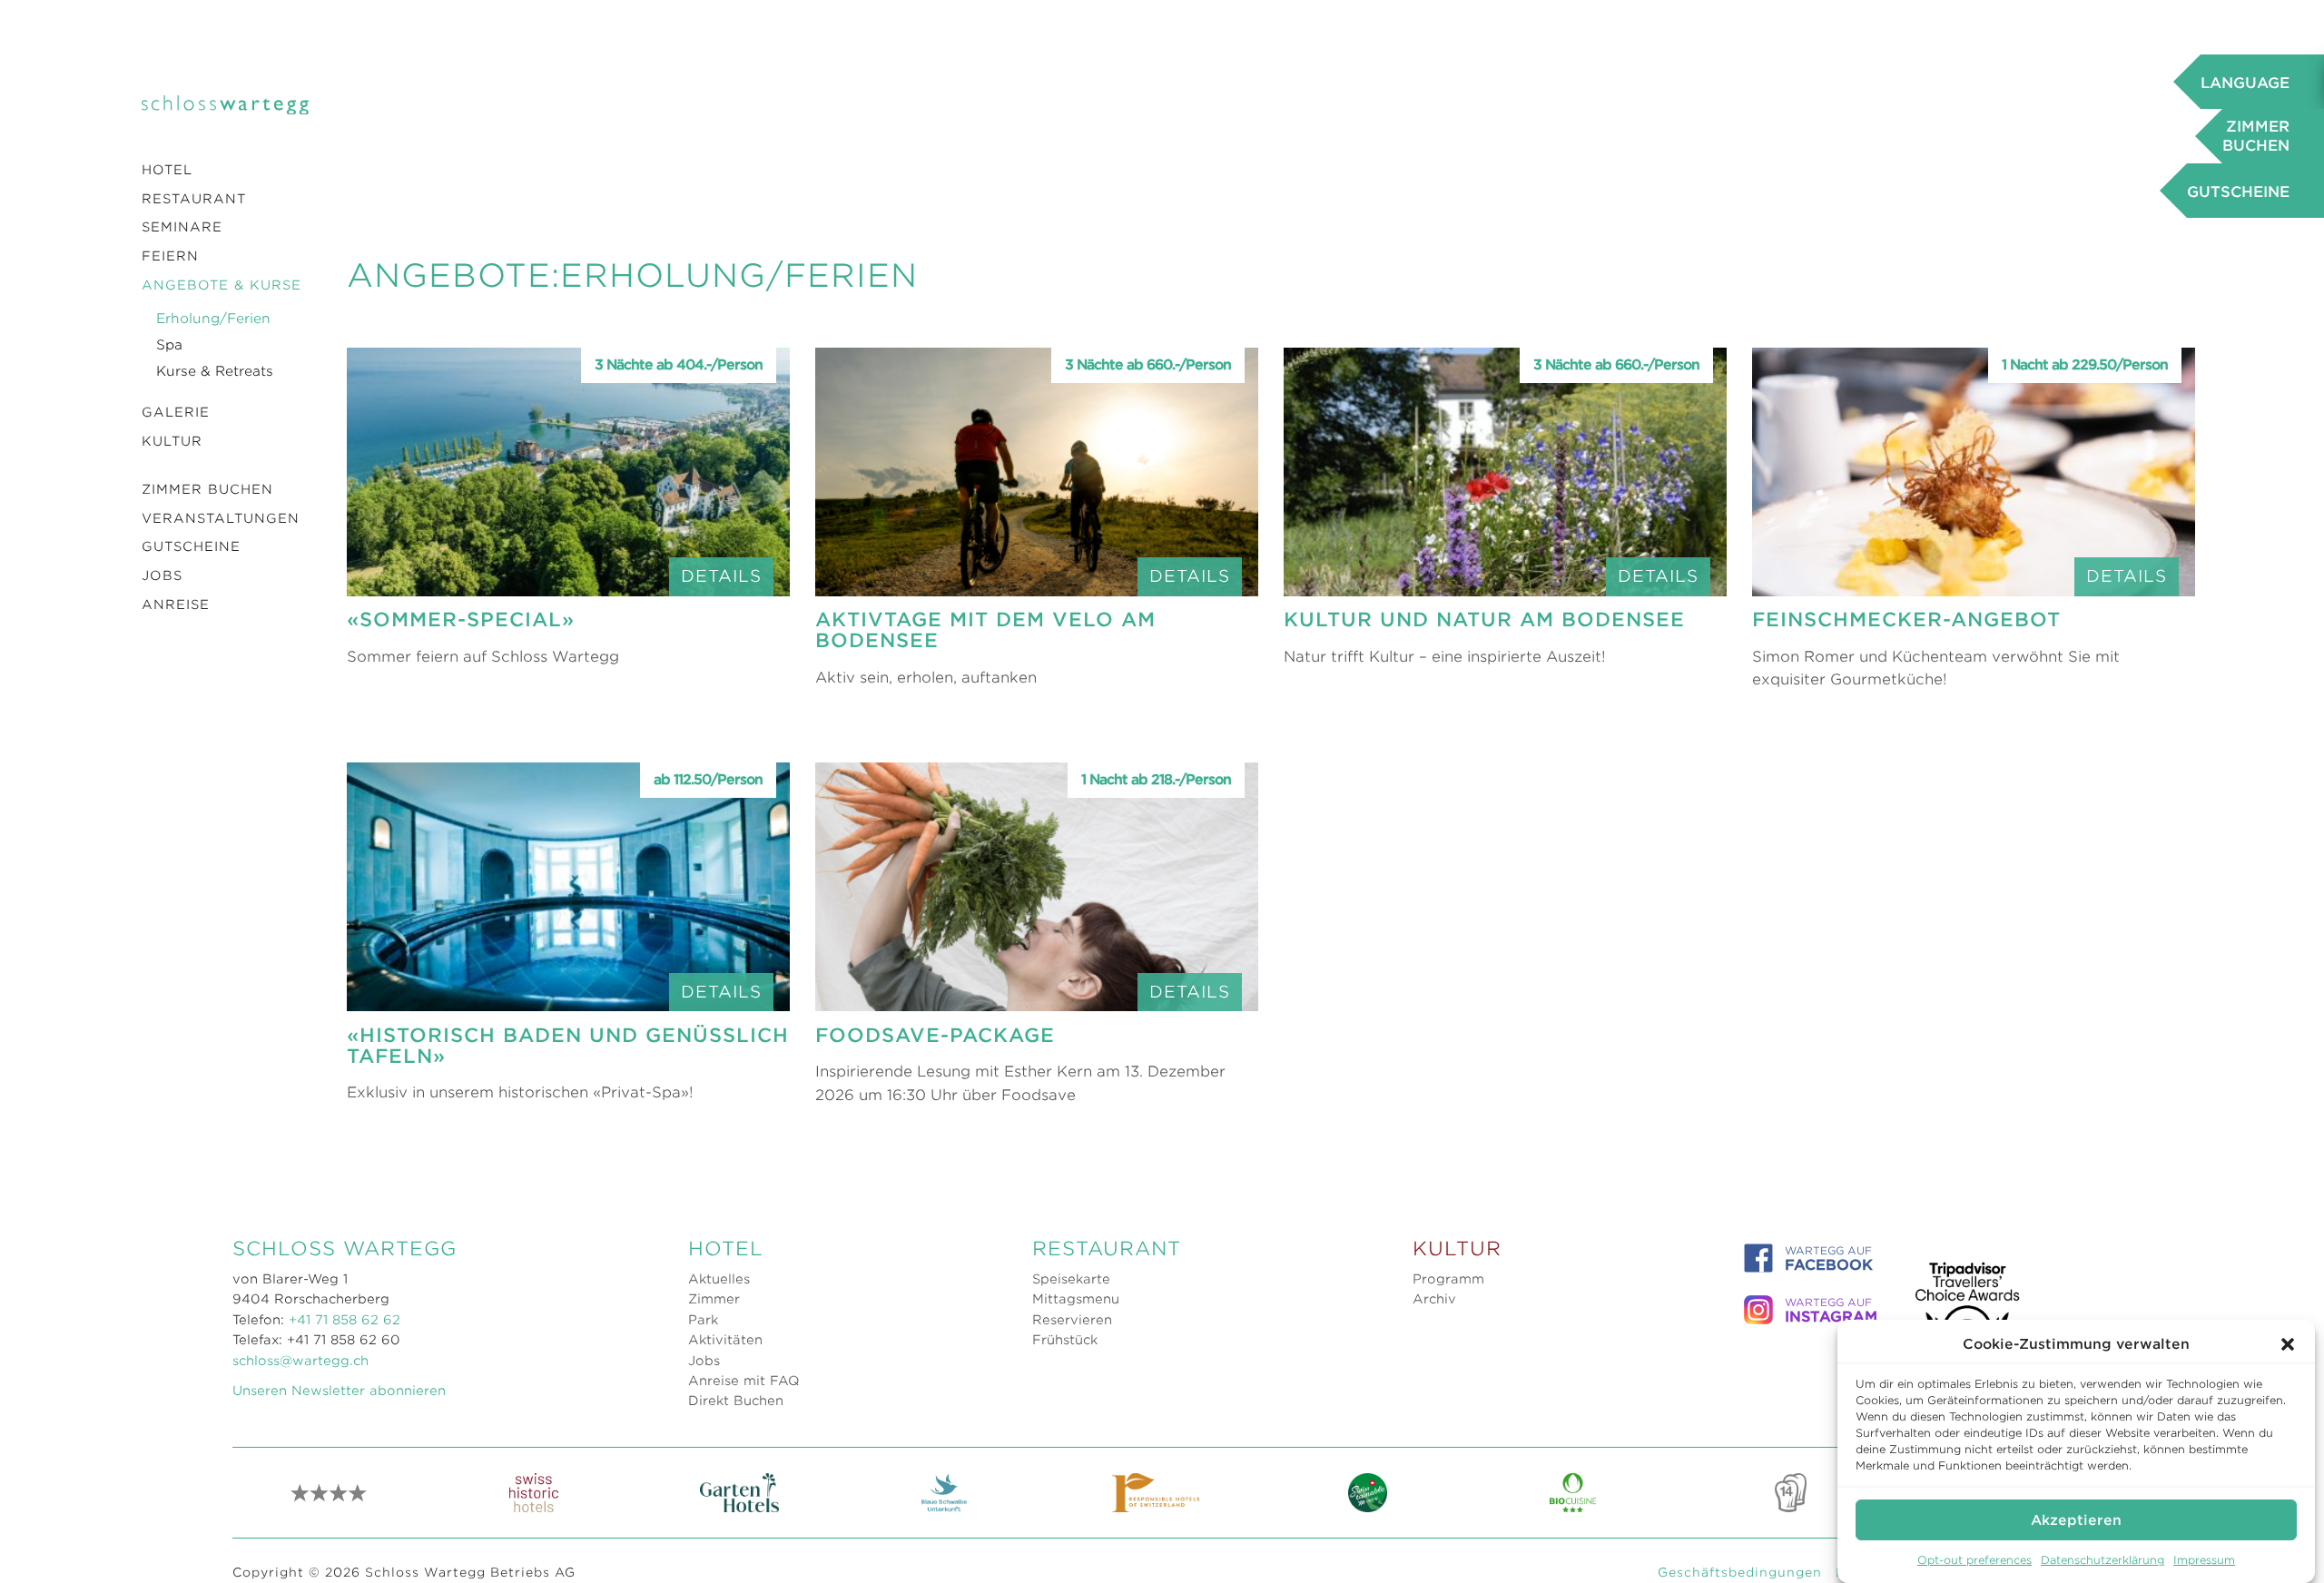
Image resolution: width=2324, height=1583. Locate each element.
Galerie (176, 412)
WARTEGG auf (1829, 1259)
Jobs (162, 575)
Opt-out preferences (1974, 1560)
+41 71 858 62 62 (345, 1320)
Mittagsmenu (1076, 1299)
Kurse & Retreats (215, 371)
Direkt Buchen (736, 1401)
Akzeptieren (2076, 1519)
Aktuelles (719, 1279)
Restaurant (194, 199)
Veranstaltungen (221, 518)
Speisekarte (1071, 1279)
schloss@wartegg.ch (300, 1361)
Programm (1448, 1279)
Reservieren (1072, 1320)
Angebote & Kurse (222, 285)
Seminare (182, 227)
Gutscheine (191, 546)
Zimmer (714, 1299)
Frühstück (1065, 1340)
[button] (2288, 1344)
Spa (169, 345)
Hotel (167, 170)
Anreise (176, 605)
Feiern (170, 256)
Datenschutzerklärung (2102, 1560)
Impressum (2204, 1560)
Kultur (172, 441)
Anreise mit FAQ (744, 1381)
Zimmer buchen (207, 489)
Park (703, 1320)
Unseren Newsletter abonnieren (339, 1391)
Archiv (1434, 1299)
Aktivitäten (725, 1340)
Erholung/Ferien (213, 319)
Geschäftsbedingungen (1740, 1572)
